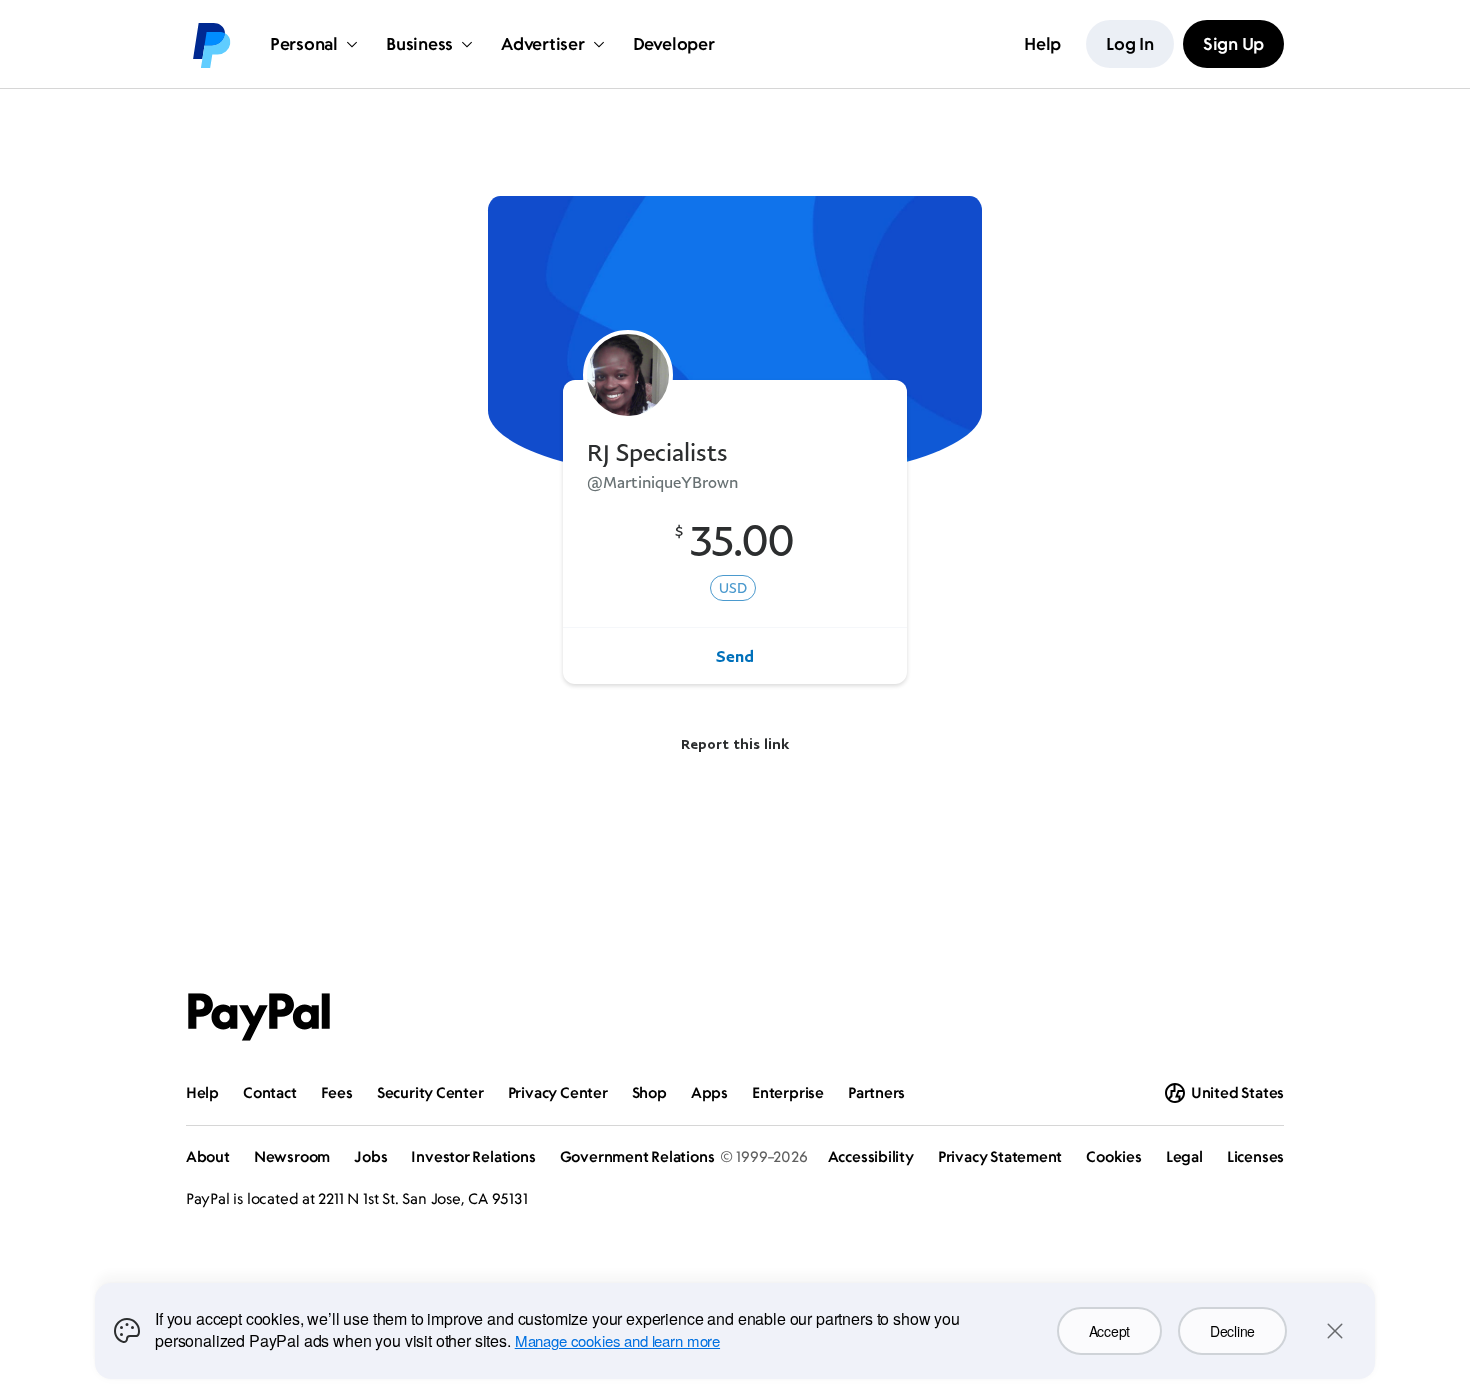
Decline (1232, 1331)
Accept (1109, 1331)
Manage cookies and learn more (617, 1340)
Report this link (735, 743)
